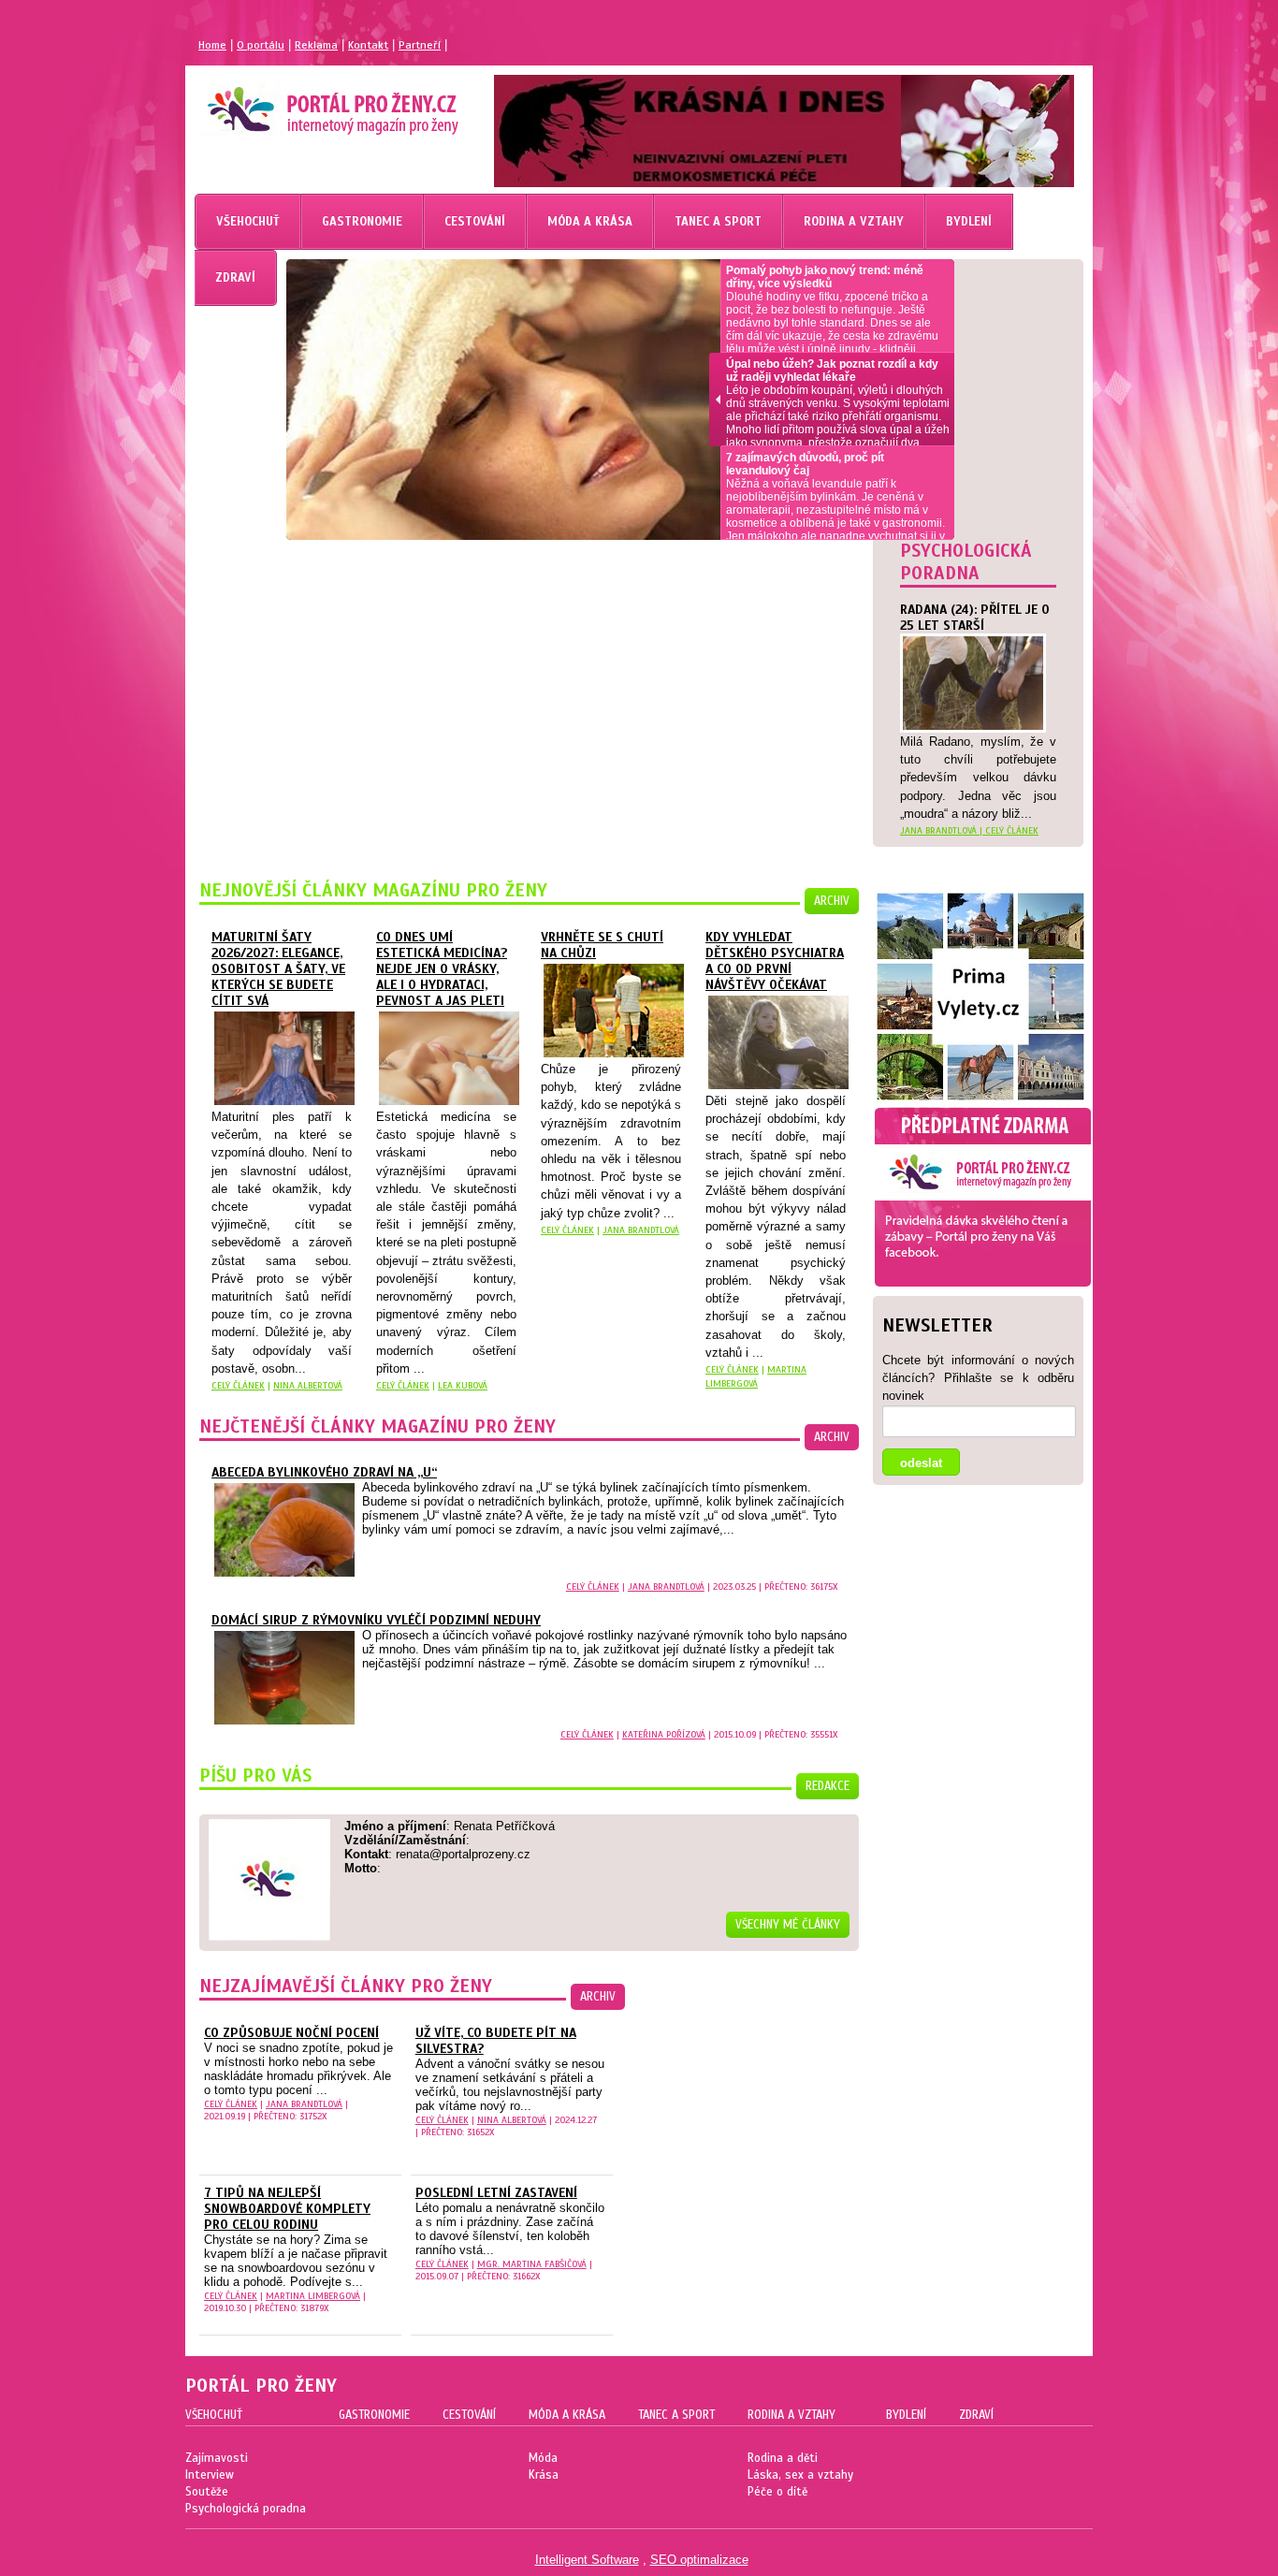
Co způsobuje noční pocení (291, 2033)
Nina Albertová (308, 1385)
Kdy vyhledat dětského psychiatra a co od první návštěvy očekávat (775, 961)
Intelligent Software (587, 2560)
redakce (828, 1786)
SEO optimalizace (699, 2560)
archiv (832, 901)
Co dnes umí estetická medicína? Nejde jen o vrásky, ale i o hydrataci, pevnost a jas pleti (442, 969)
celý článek (1012, 830)
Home (212, 45)
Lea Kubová (463, 1385)
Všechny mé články (788, 1925)
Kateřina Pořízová (664, 1734)
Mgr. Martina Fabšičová (532, 2264)
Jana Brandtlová (641, 1230)
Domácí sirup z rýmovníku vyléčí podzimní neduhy (376, 1620)
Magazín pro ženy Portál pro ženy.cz (301, 103)
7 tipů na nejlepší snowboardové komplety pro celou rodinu (287, 2209)
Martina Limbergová (313, 2296)
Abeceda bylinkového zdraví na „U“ (324, 1472)
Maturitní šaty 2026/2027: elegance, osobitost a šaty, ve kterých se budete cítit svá (278, 969)
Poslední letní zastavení (496, 2193)
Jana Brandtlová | (943, 830)
